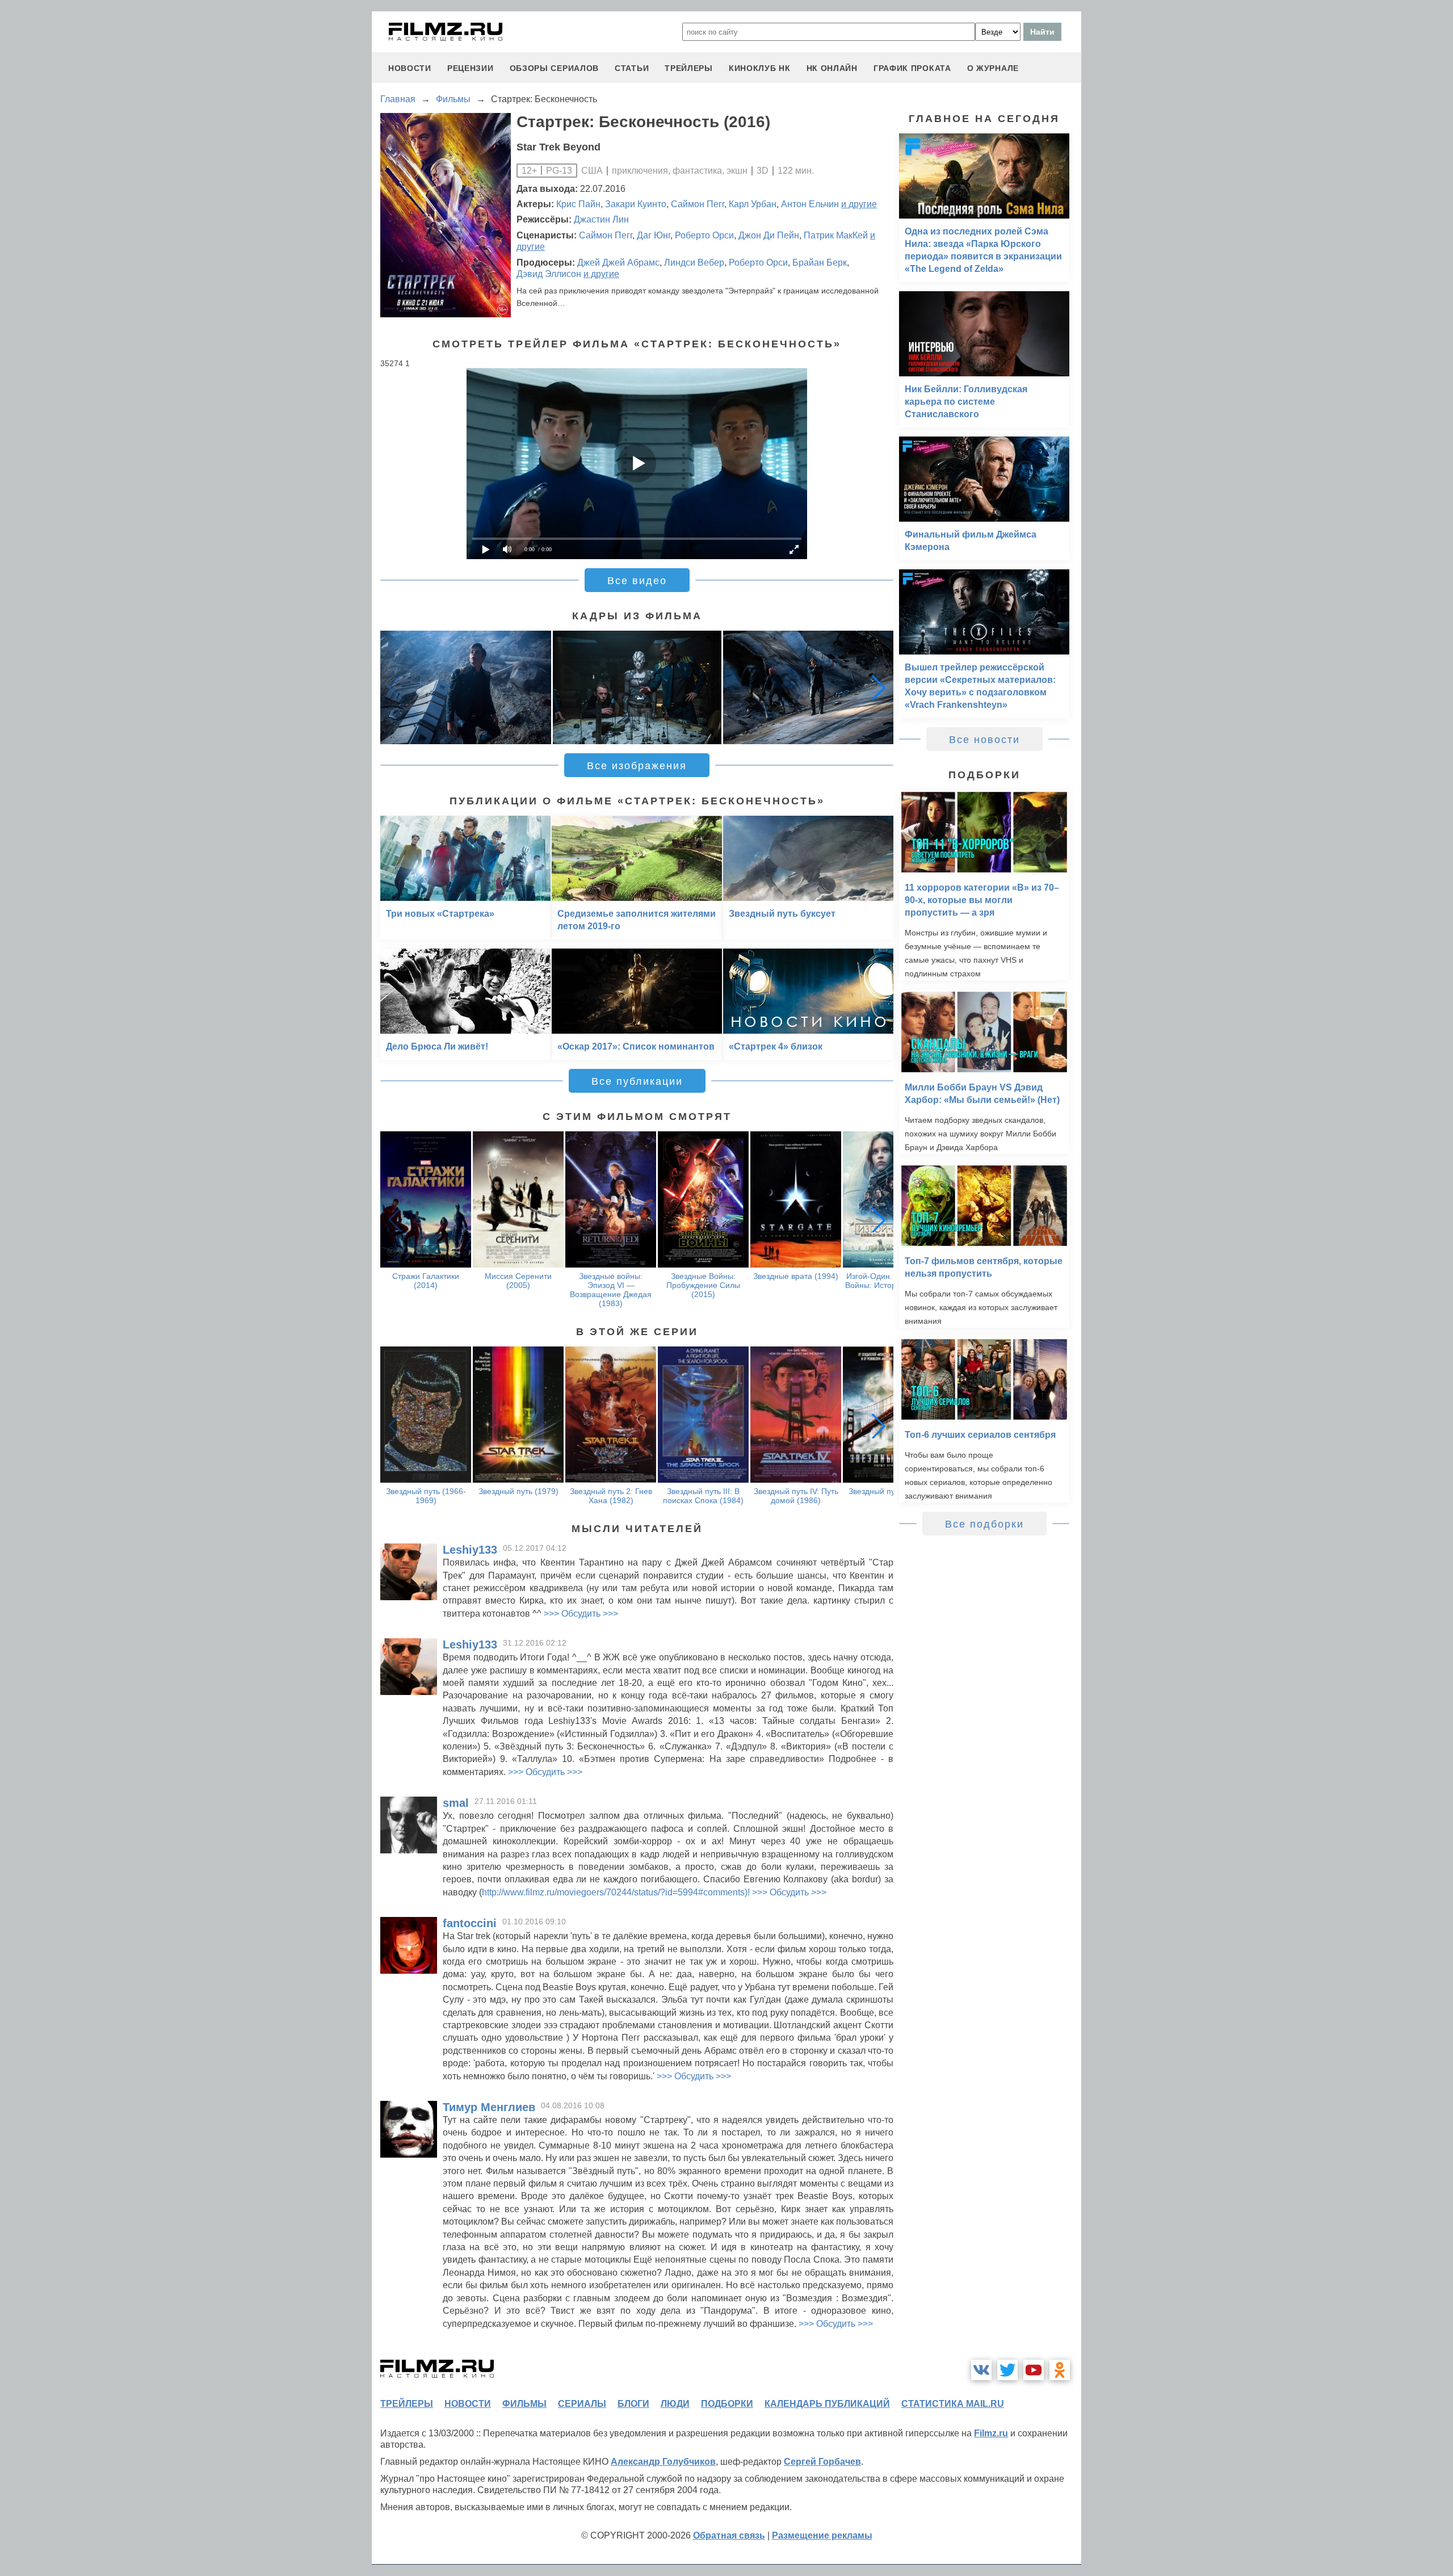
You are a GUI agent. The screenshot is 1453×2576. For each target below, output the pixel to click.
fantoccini (470, 1923)
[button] (879, 687)
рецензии (471, 68)
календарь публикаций (827, 2404)
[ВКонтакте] (981, 2370)
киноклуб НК (760, 68)
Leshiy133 (470, 1550)
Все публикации (637, 1081)
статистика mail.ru (953, 2404)
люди (675, 2404)
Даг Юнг (654, 235)
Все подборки (984, 1524)
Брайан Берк (820, 263)
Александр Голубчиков (663, 2462)
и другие (859, 204)
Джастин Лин (601, 219)
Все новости (984, 740)
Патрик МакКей (836, 235)
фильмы (524, 2404)
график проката (912, 68)
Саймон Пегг (698, 204)
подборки (727, 2404)
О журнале (993, 68)
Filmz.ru (991, 2433)
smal (456, 1803)
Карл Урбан (753, 204)
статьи (632, 68)
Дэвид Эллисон (549, 274)
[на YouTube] (1034, 2370)
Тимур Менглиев (489, 2107)
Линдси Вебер (694, 263)
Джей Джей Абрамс (618, 263)
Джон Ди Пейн (769, 235)
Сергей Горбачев (822, 2462)
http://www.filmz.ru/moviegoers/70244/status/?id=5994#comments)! (616, 1892)
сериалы (582, 2404)
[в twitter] (1007, 2370)
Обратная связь (729, 2535)
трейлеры (689, 68)
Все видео (637, 581)
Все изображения (637, 766)
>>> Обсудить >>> (581, 1614)
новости (410, 68)
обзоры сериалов (555, 68)
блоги (633, 2404)
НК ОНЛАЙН (832, 68)
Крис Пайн (578, 204)
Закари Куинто (636, 204)
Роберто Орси (704, 235)
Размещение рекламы (822, 2535)
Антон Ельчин (810, 204)
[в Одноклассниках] (1060, 2370)
